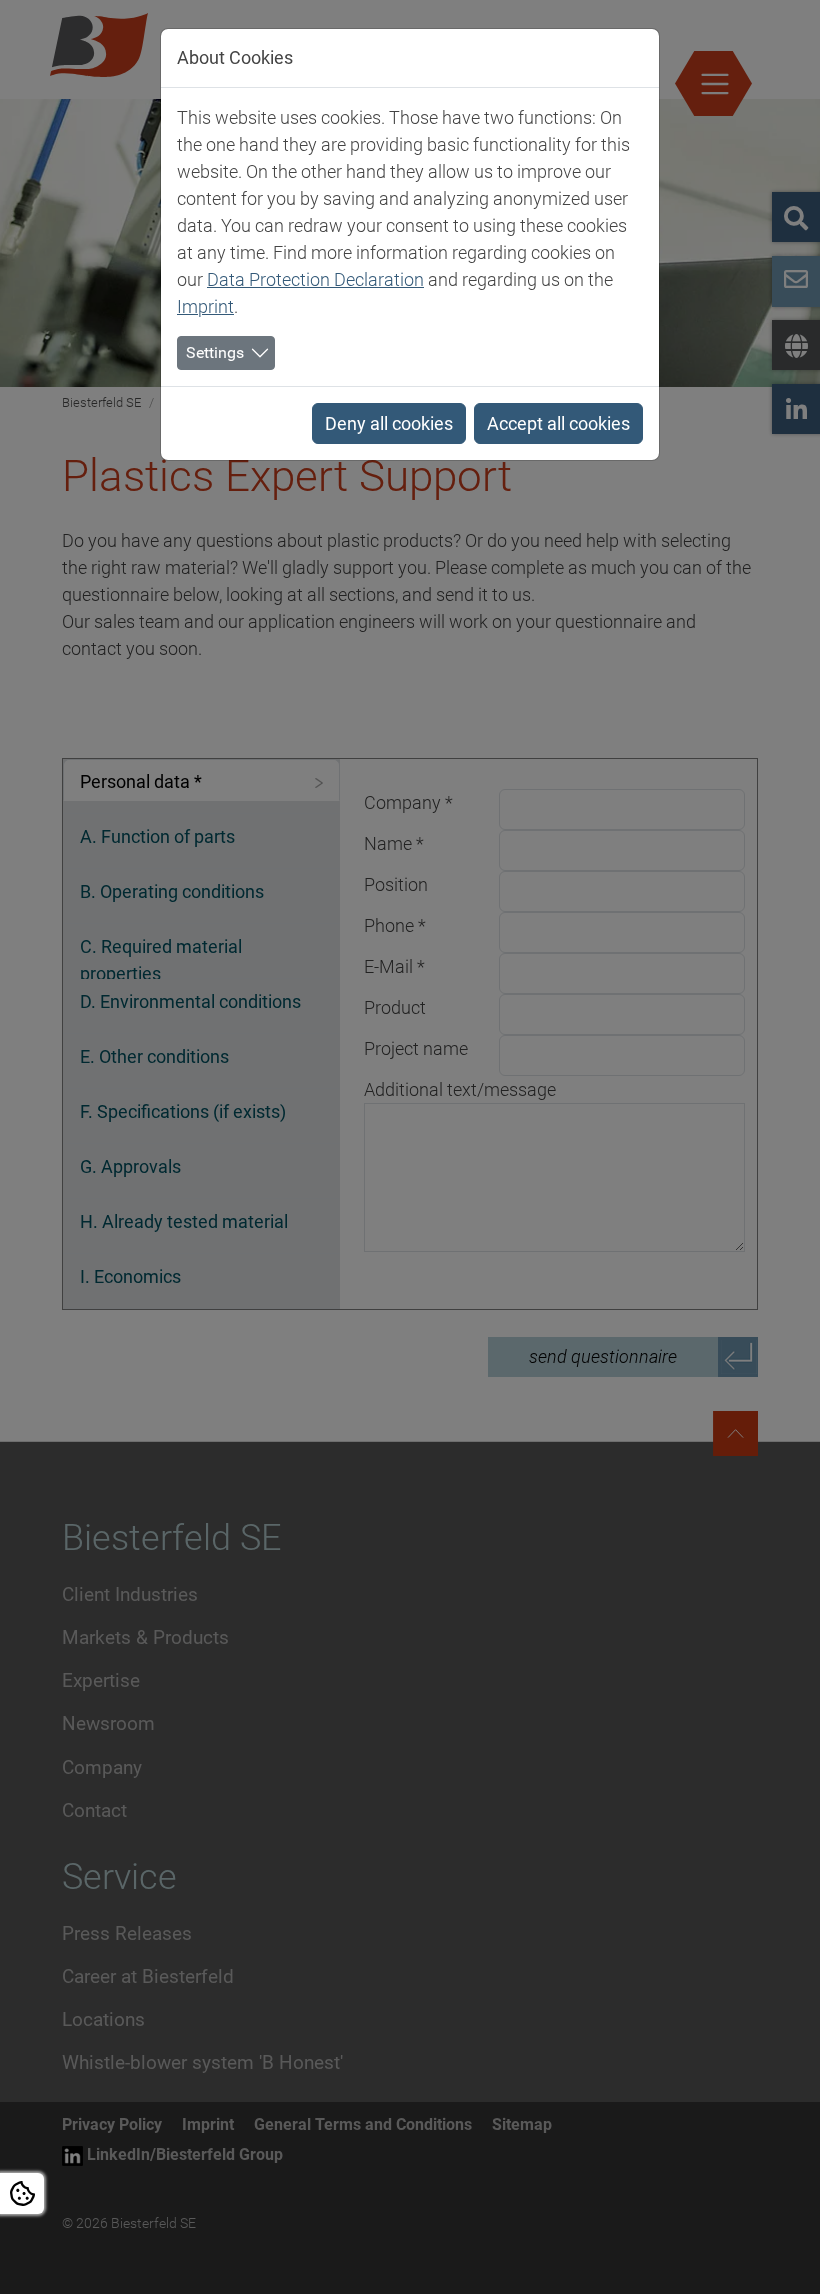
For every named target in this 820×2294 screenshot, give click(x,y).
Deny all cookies (389, 423)
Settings (215, 352)
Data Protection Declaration (315, 279)
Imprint (205, 306)
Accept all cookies (558, 423)
